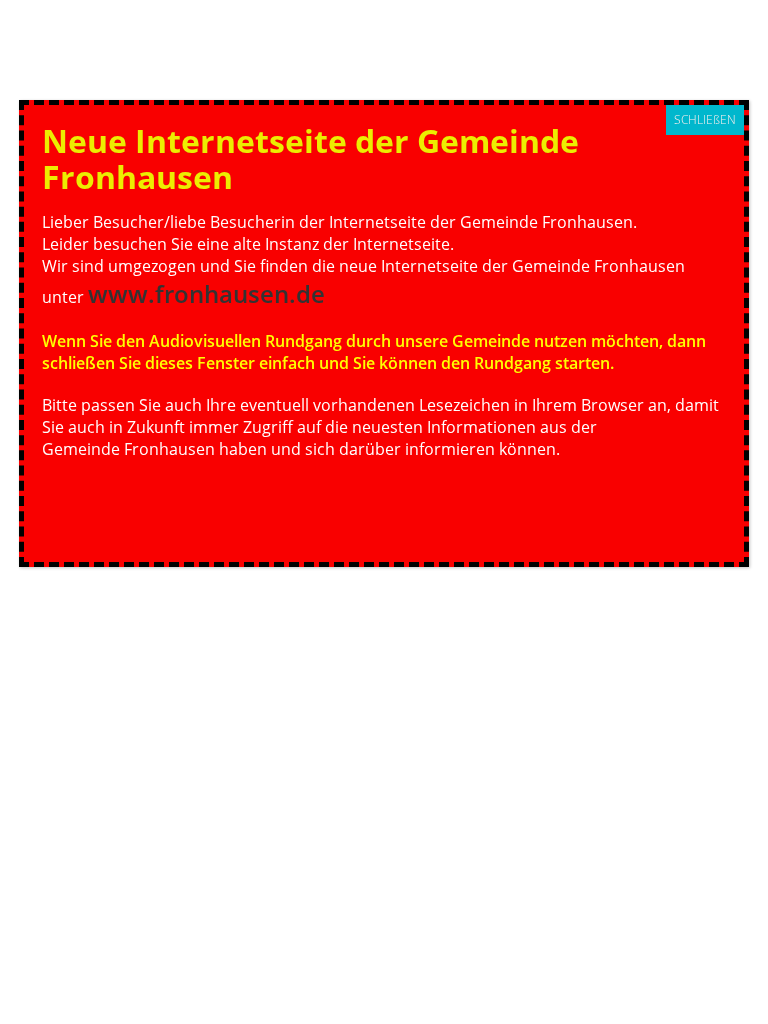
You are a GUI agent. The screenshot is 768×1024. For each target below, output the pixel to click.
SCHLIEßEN (705, 119)
